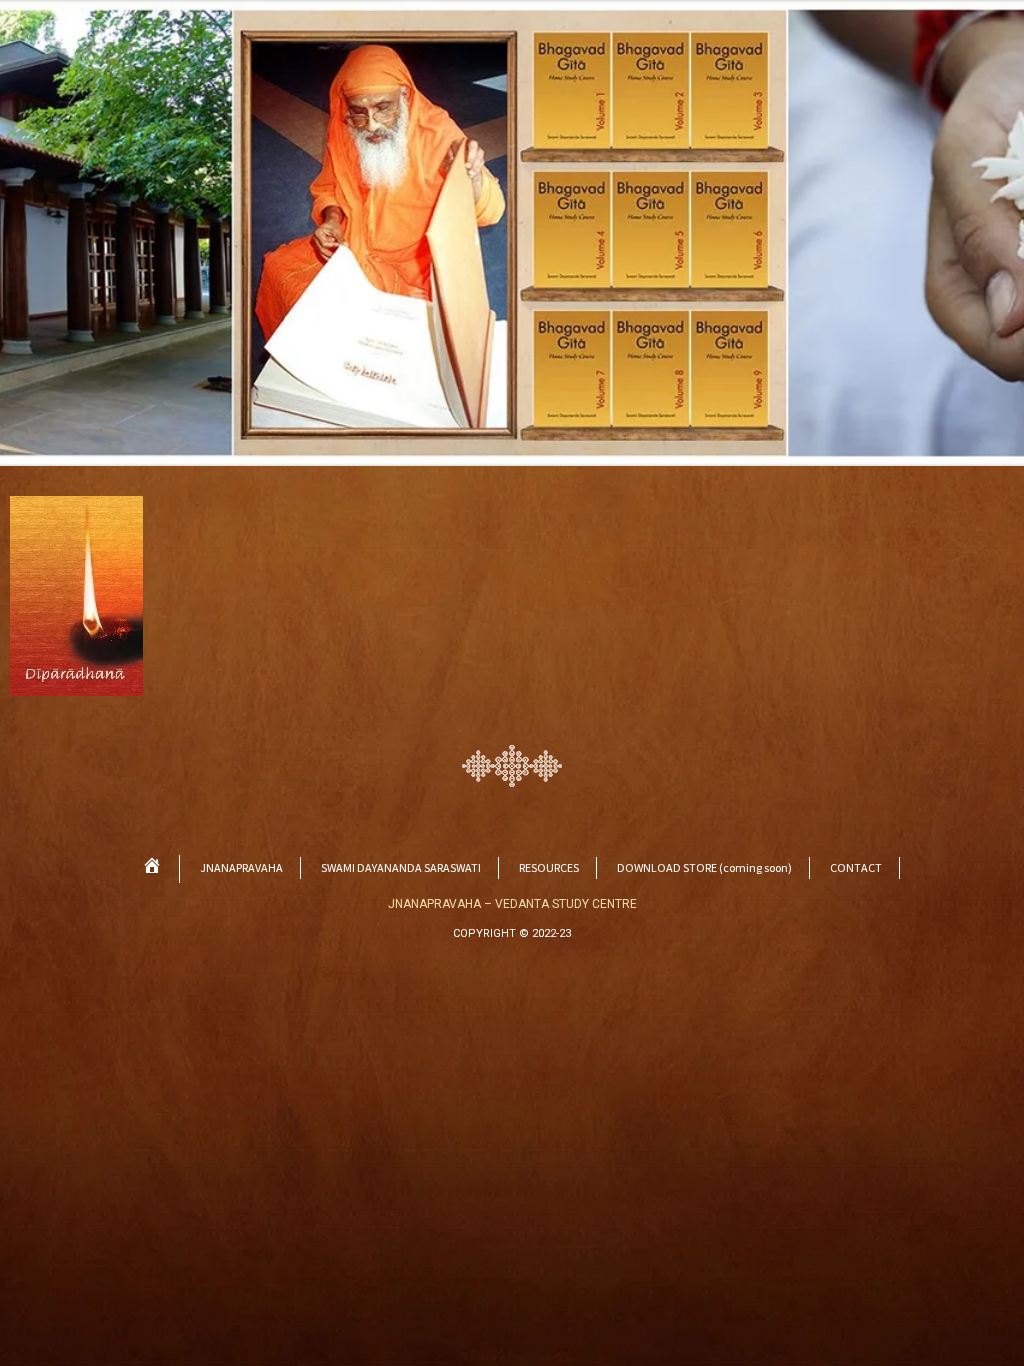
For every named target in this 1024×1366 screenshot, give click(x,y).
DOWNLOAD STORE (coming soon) (704, 867)
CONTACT (856, 867)
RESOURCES (549, 867)
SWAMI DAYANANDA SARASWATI (401, 867)
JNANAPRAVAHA (241, 867)
